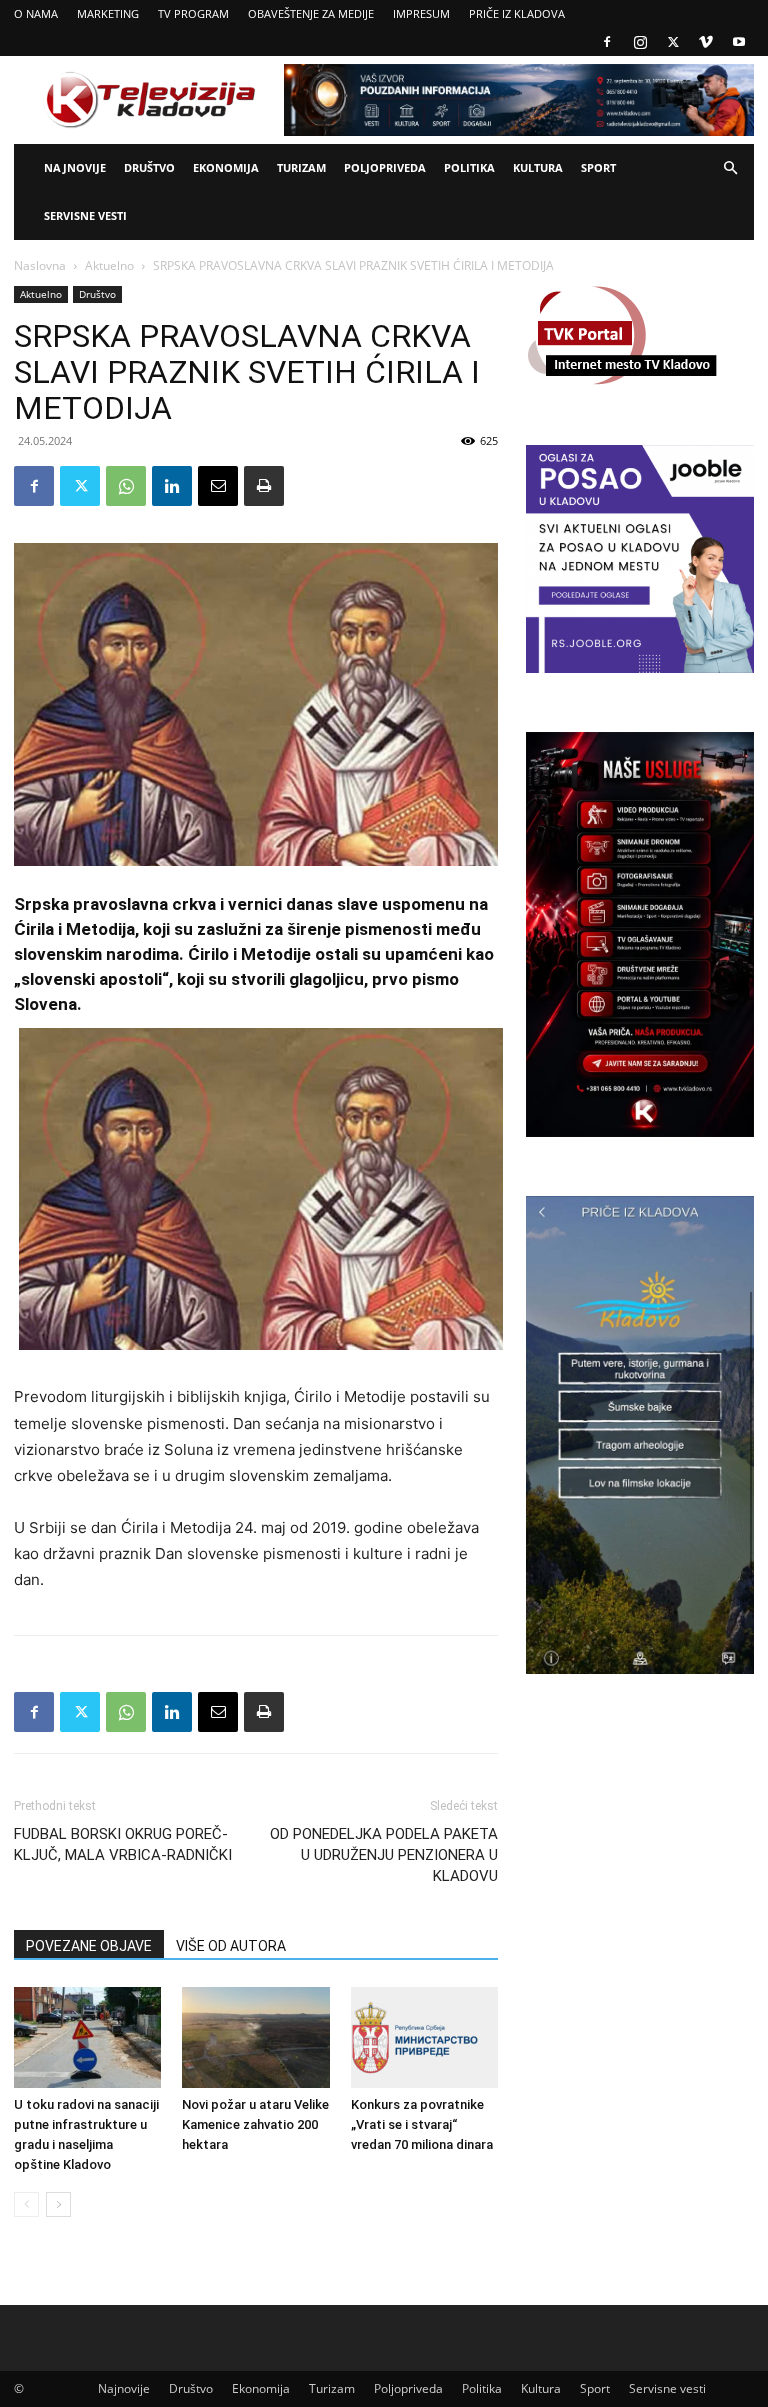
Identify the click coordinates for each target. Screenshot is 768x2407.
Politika (469, 167)
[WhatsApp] (126, 486)
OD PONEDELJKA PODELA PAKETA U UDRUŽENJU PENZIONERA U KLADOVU (384, 1855)
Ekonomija (226, 167)
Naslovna (40, 265)
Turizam (301, 167)
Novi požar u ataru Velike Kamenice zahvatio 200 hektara (255, 2124)
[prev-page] (26, 2204)
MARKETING (108, 13)
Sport (598, 167)
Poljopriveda (385, 167)
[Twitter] (673, 42)
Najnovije (75, 167)
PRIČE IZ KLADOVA (517, 13)
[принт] (264, 486)
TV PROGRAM (193, 13)
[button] (730, 168)
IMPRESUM (421, 13)
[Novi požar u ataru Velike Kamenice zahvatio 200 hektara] (255, 2037)
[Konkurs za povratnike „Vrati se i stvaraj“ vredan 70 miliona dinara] (424, 2037)
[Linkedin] (172, 486)
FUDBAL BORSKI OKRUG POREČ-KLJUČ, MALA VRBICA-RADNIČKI (123, 1844)
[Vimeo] (706, 42)
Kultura (538, 167)
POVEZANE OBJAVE (89, 1946)
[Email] (218, 486)
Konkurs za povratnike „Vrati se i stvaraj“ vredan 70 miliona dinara (422, 2124)
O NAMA (36, 13)
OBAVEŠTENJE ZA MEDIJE (311, 13)
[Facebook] (607, 42)
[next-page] (58, 2204)
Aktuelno (109, 265)
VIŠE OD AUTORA (231, 1946)
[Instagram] (640, 42)
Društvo (149, 167)
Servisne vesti (85, 215)
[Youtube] (739, 42)
